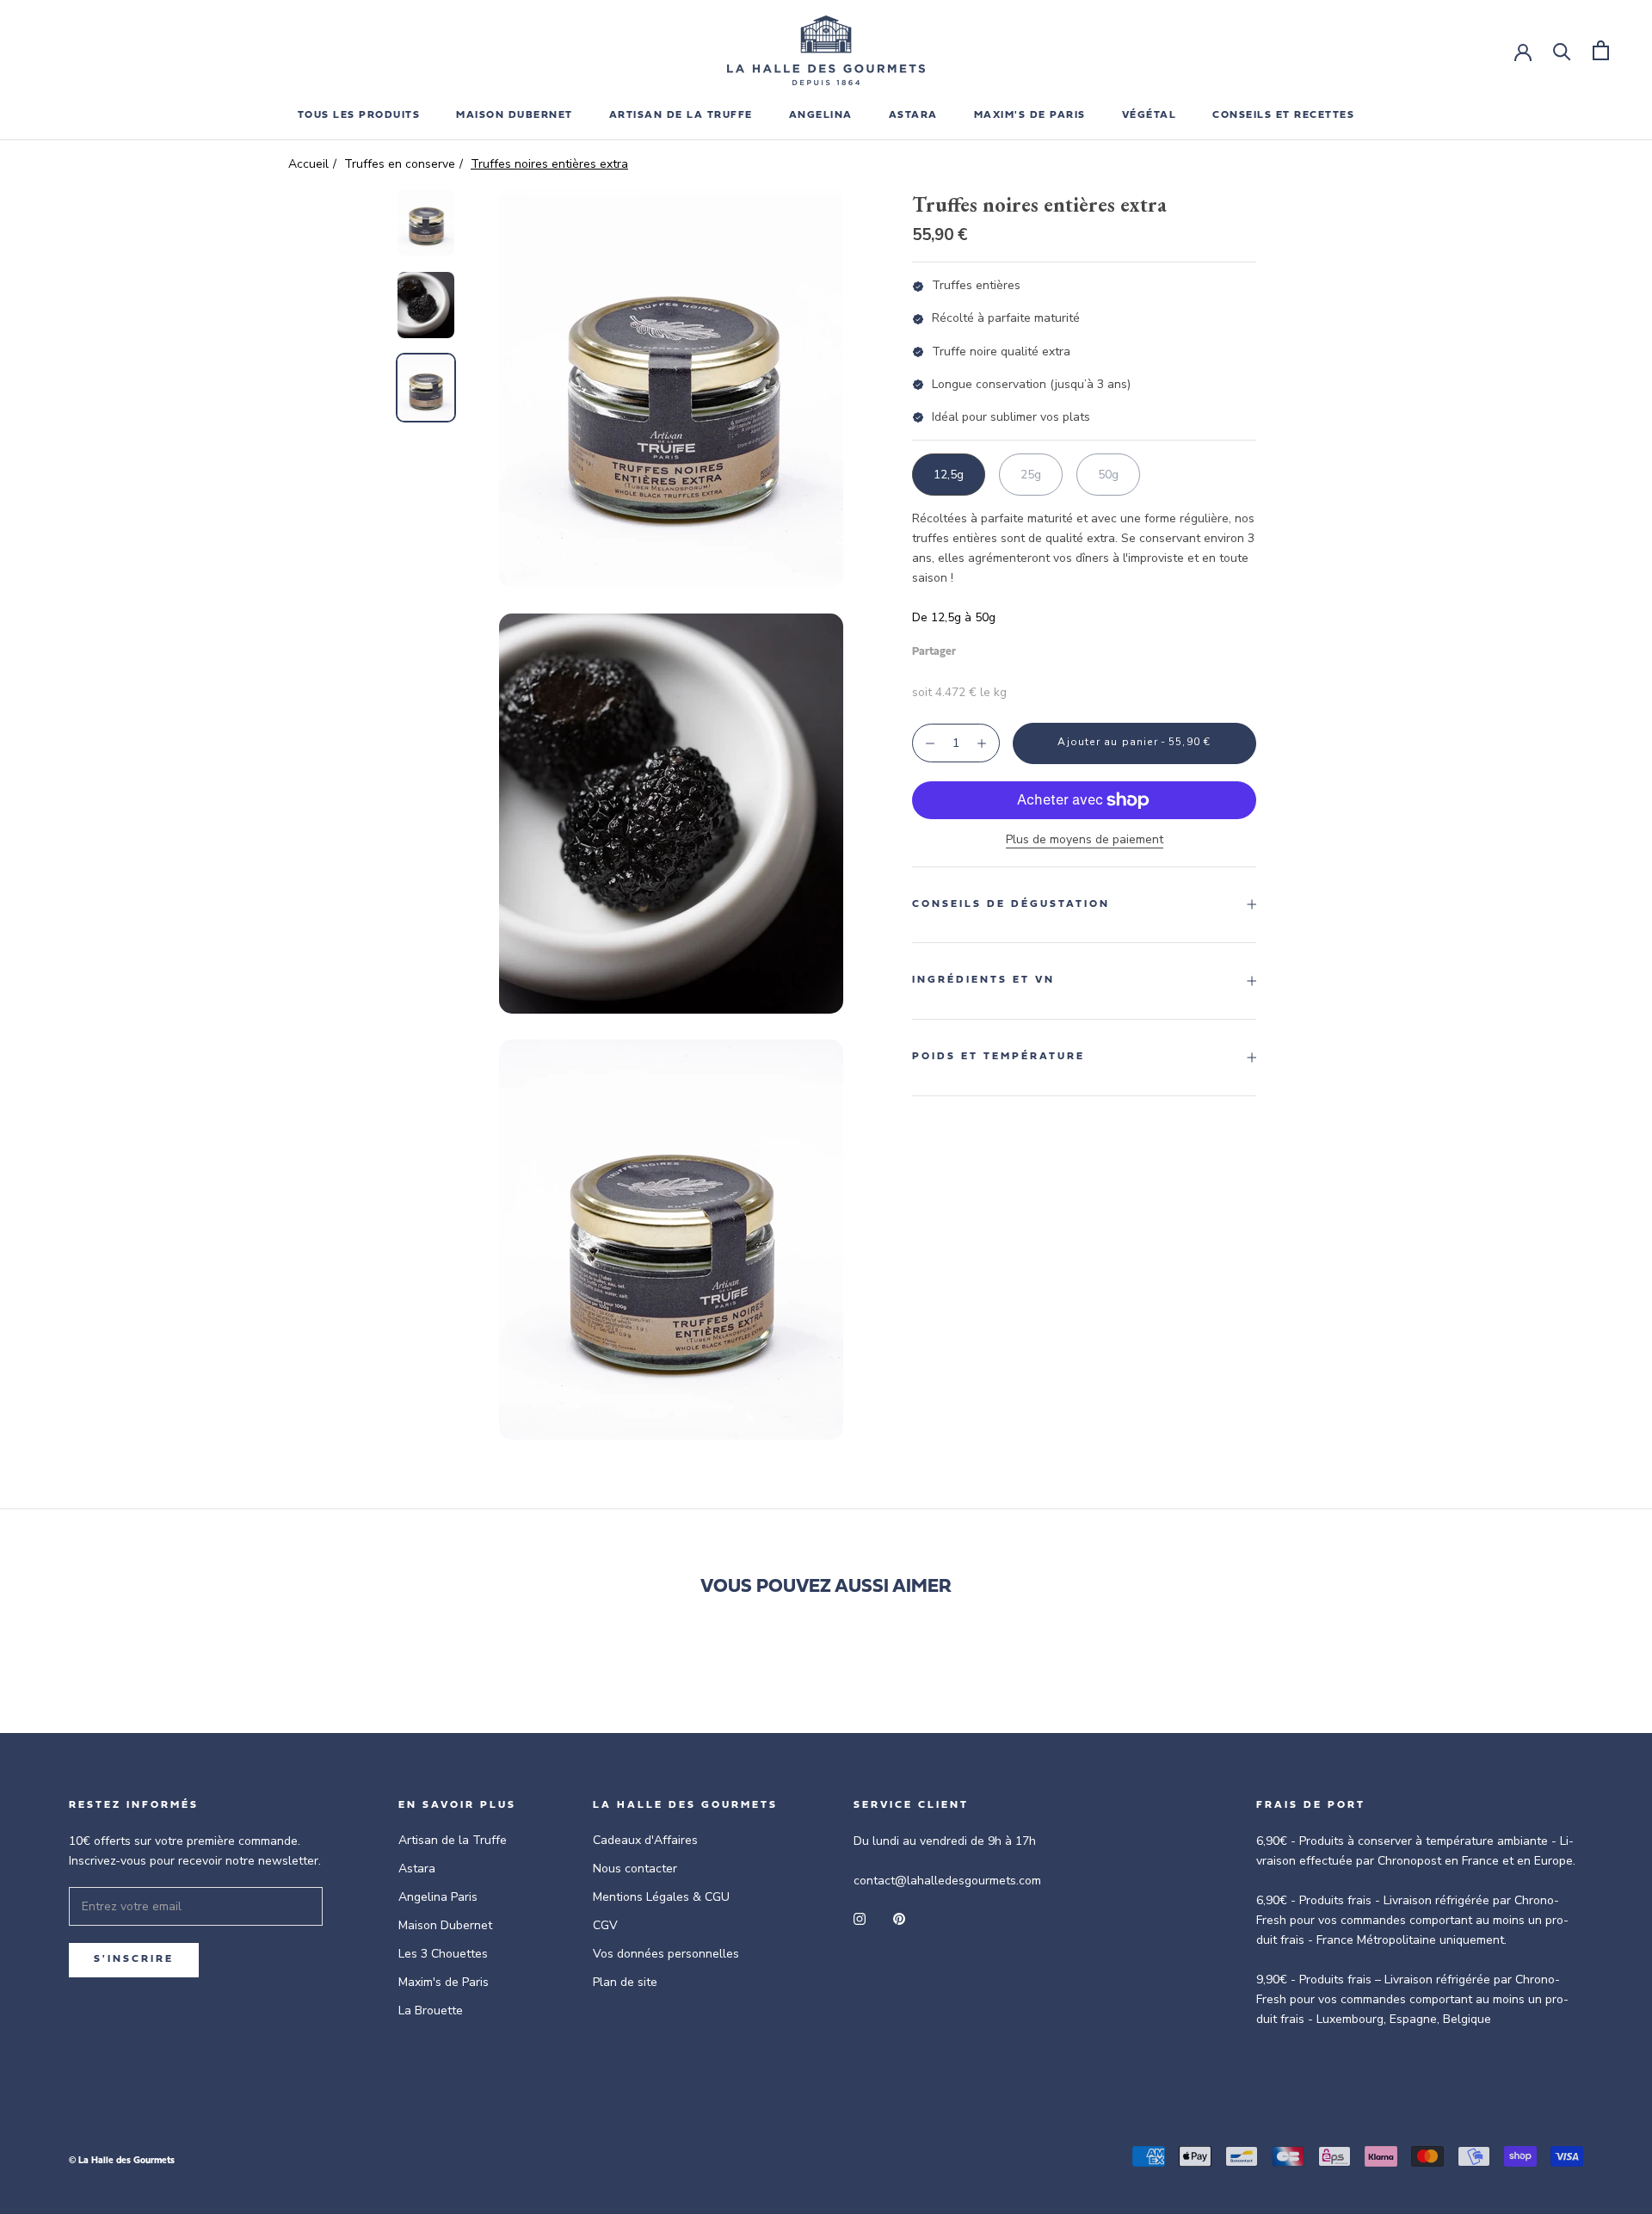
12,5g (949, 475)
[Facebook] (972, 647)
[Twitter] (995, 647)
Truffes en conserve (400, 164)
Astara (417, 1869)
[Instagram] (860, 1918)
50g (1108, 475)
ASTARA (913, 115)
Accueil (308, 164)
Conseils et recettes (1283, 115)
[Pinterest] (1017, 647)
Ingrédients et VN (983, 980)
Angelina (821, 115)
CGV (605, 1925)
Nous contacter (635, 1869)
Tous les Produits (359, 115)
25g (1031, 475)
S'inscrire (134, 1959)
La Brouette (431, 2010)
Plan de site (625, 1982)
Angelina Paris (438, 1897)
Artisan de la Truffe (453, 1840)
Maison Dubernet (515, 115)
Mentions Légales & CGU (661, 1897)
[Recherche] (1562, 50)
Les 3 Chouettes (443, 1954)
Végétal (1150, 115)
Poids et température (999, 1057)
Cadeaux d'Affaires (645, 1840)
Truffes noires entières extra (549, 164)
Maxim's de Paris (1030, 115)
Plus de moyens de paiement (1085, 839)
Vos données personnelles (666, 1954)
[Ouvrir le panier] (1601, 50)
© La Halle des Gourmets (122, 2161)
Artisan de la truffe (681, 115)
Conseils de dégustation (1011, 904)
